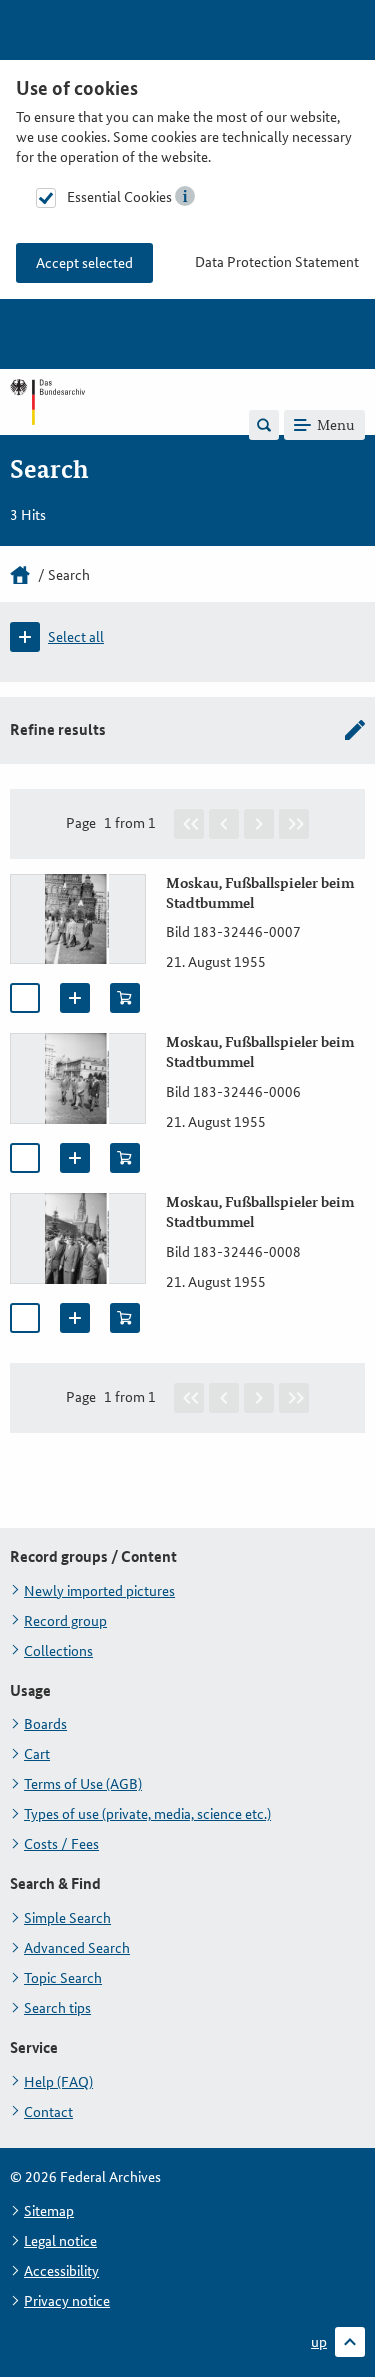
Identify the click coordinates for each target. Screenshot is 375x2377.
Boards (45, 1724)
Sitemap (49, 2211)
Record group (65, 1621)
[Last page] (294, 824)
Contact (48, 2112)
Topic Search (63, 1978)
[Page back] (224, 824)
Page (81, 823)
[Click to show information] (185, 196)
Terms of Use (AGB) (83, 1784)
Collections (58, 1651)
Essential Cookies (119, 197)
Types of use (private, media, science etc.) (147, 1814)
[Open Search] (264, 425)
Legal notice (60, 2241)
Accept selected (84, 263)
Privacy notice (67, 2301)
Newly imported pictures (99, 1591)
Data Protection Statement (277, 262)
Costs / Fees (61, 1844)
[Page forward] (259, 824)
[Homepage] (20, 575)
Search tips (57, 2008)
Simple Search (67, 1918)
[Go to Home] (47, 424)
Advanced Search (77, 1948)
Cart (37, 1754)
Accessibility (61, 2271)
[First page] (189, 824)
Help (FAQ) (58, 2082)
